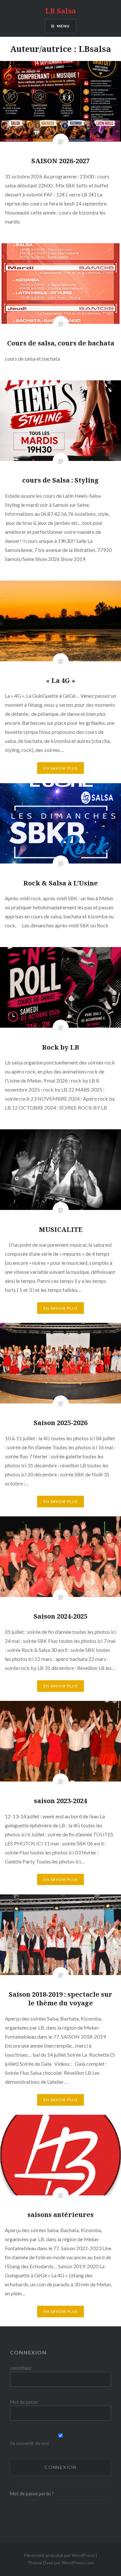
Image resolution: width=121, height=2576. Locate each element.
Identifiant (21, 2368)
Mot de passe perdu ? (32, 2494)
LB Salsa (60, 11)
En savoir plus (61, 768)
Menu (63, 26)
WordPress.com (78, 2563)
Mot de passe (24, 2402)
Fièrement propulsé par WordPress (59, 2555)
